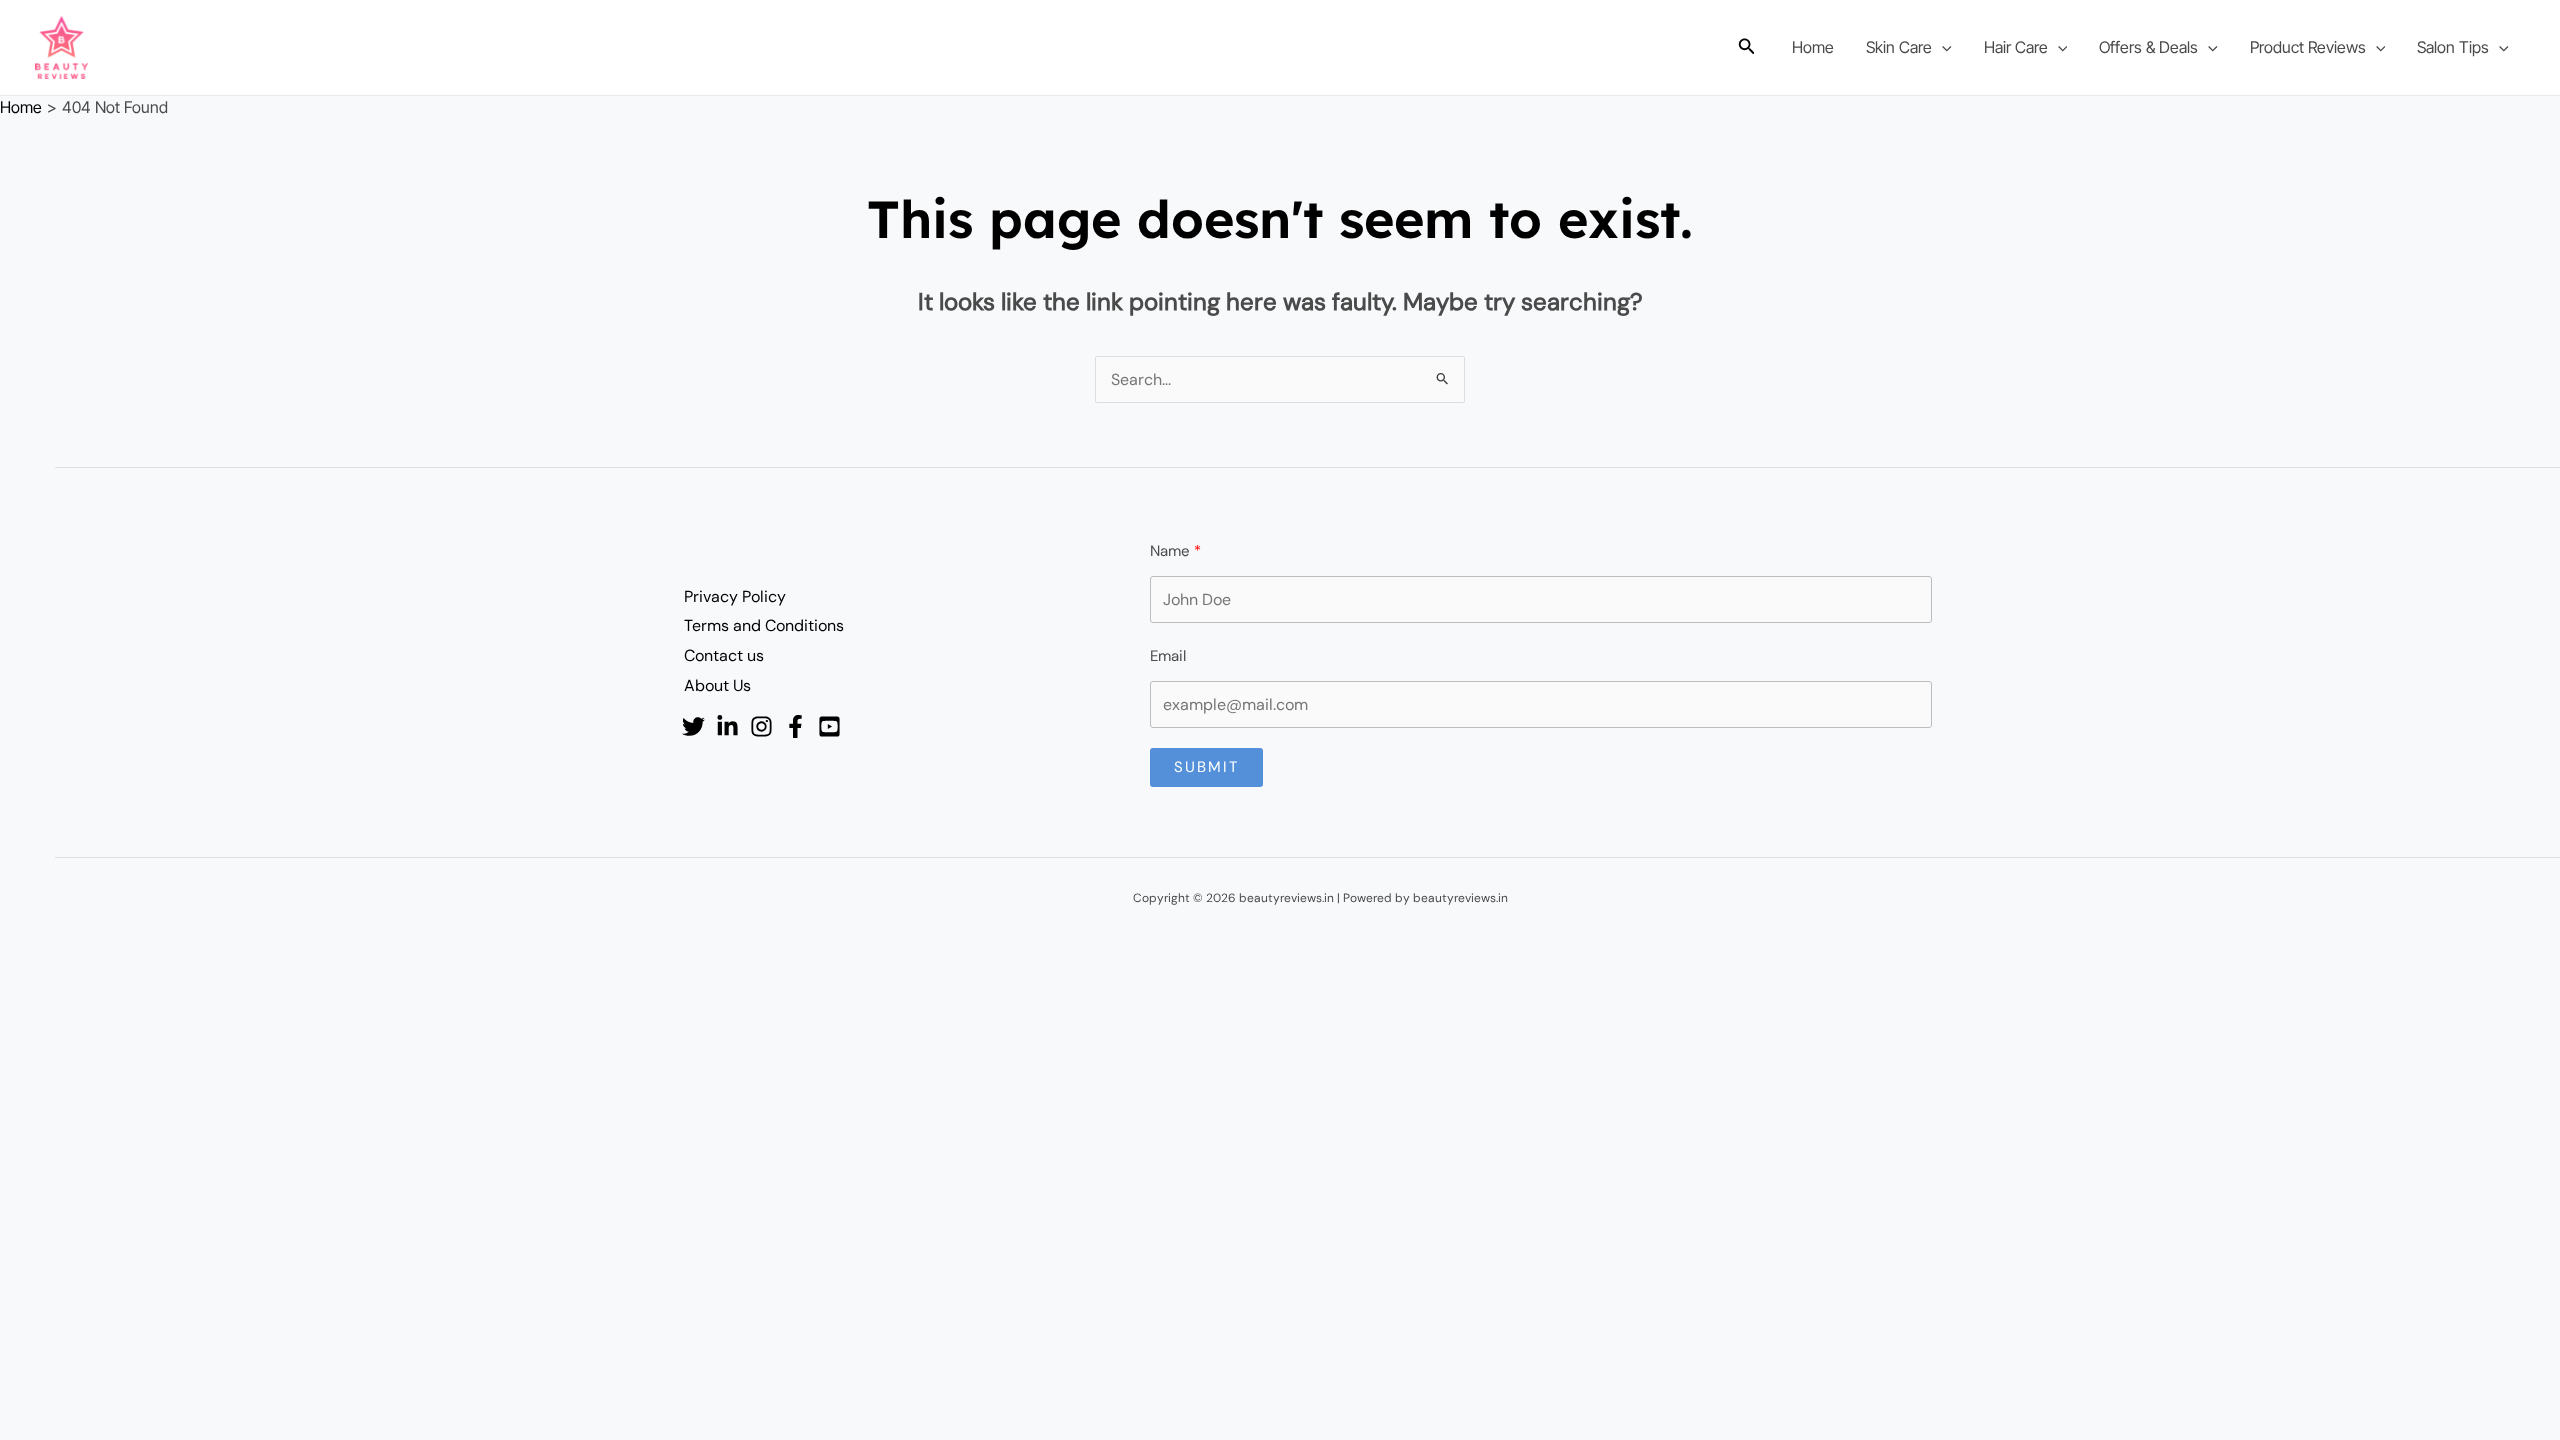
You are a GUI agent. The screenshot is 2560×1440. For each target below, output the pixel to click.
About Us (717, 685)
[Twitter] (693, 726)
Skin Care (1899, 47)
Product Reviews (2308, 47)
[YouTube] (829, 726)
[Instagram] (761, 726)
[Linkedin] (727, 726)
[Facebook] (795, 726)
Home (1813, 47)
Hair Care (2016, 47)
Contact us (724, 655)
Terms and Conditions (764, 625)
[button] (1747, 47)
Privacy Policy (735, 596)
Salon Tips (2453, 47)
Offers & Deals (2148, 47)
